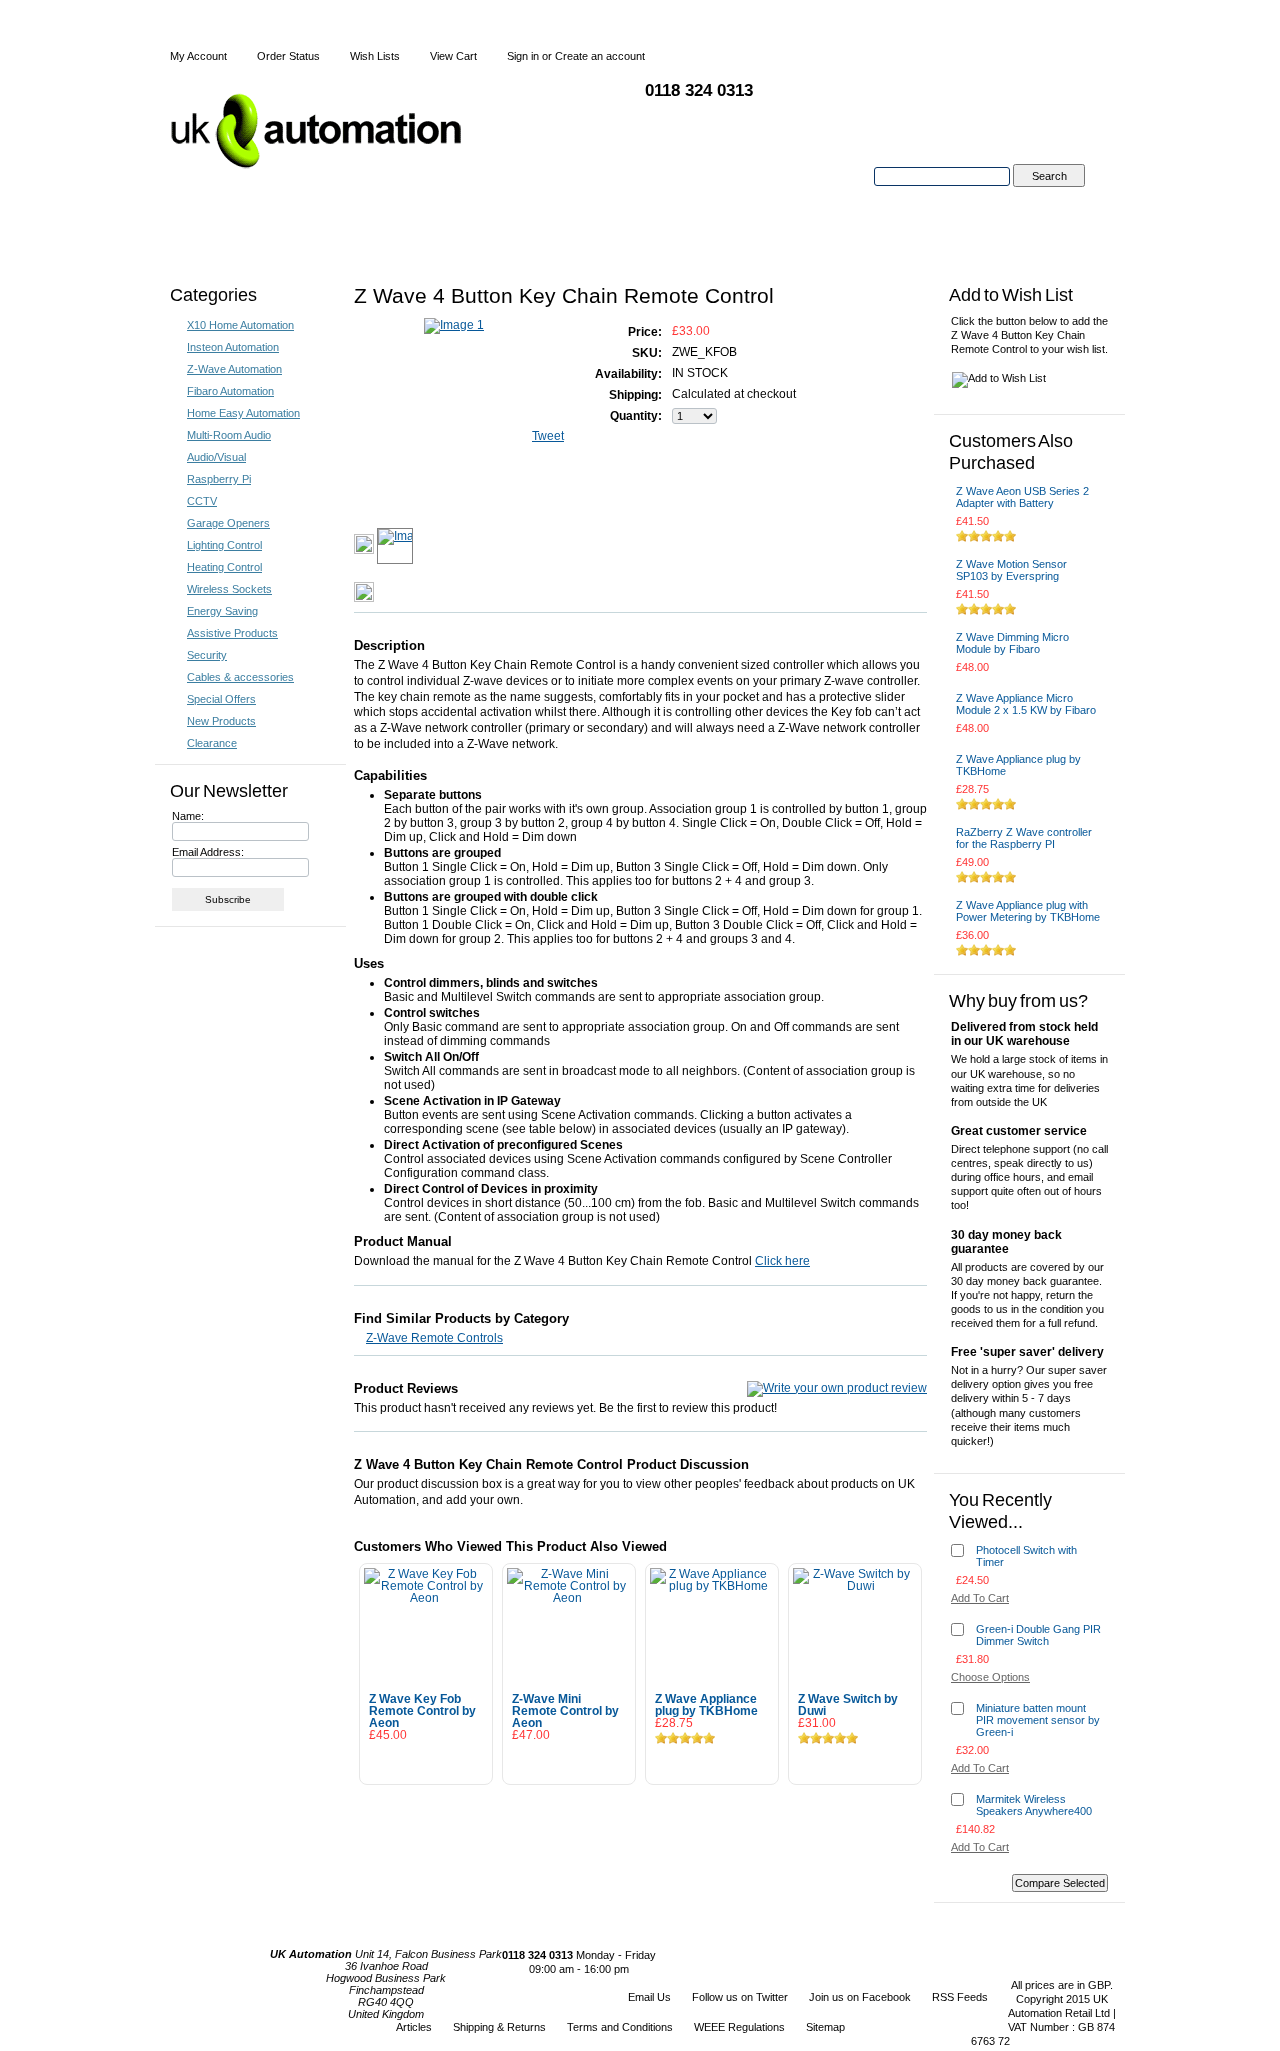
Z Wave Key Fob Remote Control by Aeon (422, 1711)
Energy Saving (222, 611)
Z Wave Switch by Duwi (848, 1705)
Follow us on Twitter (740, 1997)
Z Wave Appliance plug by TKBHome (706, 1705)
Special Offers (221, 699)
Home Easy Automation (243, 413)
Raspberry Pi (219, 479)
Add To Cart (426, 1762)
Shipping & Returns (499, 2027)
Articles (414, 2027)
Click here (782, 1261)
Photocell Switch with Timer (1026, 1556)
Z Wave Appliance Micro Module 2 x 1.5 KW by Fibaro (1026, 704)
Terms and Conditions (620, 2027)
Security (207, 655)
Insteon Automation (233, 347)
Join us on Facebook (860, 1997)
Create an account (600, 56)
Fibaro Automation (230, 391)
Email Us (649, 1997)
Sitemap (825, 2027)
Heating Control (224, 567)
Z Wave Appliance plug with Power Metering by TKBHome (1028, 911)
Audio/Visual (216, 457)
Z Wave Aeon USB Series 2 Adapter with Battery (1022, 497)
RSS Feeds (960, 1997)
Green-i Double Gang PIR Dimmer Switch (1038, 1635)
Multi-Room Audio (229, 435)
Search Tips (1048, 199)
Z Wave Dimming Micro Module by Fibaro (1012, 643)
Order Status (288, 56)
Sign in (523, 56)
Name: (188, 816)
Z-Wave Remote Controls (434, 1338)
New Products (221, 721)
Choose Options (569, 1762)
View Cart (453, 56)
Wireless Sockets (229, 589)
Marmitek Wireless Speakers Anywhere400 (1034, 1805)
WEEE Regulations (739, 2027)
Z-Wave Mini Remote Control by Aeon (565, 1711)
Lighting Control (224, 545)
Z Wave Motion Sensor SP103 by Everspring (1011, 570)
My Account (198, 56)
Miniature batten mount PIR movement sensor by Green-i (1038, 1720)
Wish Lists (375, 56)
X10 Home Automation (240, 325)
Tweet (548, 436)
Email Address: (208, 852)
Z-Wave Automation (234, 369)
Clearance (212, 743)
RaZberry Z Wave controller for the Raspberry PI (1024, 838)
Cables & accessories (240, 677)
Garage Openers (228, 523)
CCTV (202, 501)
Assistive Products (232, 633)
